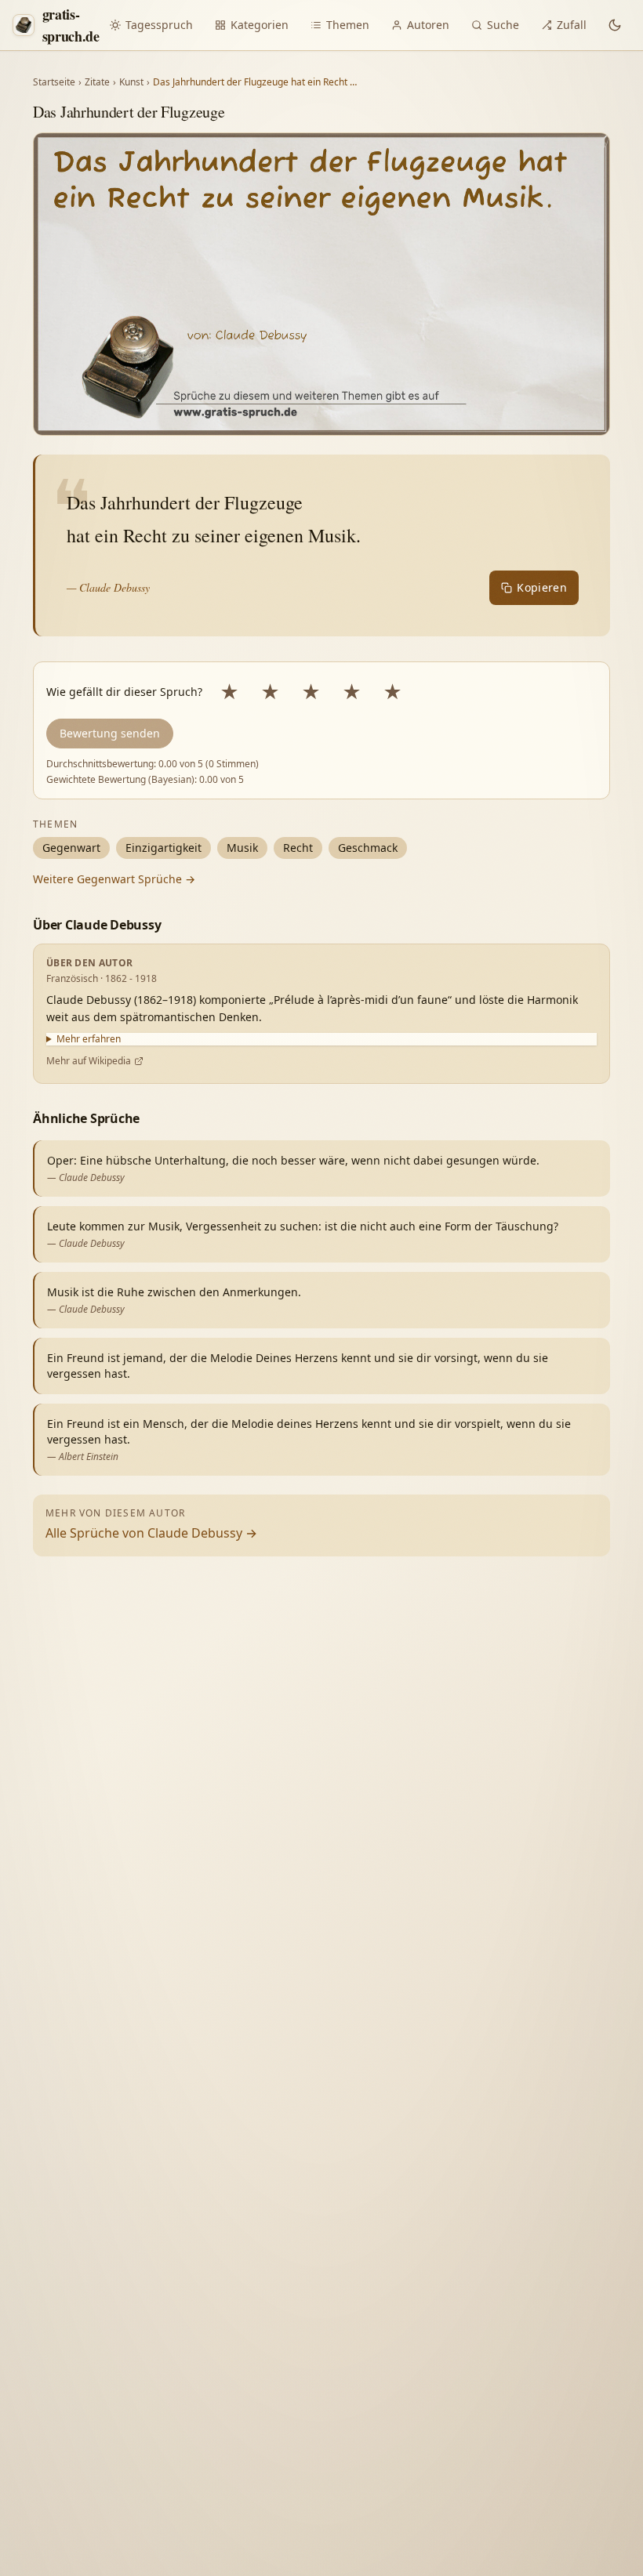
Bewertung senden (110, 733)
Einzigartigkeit (163, 848)
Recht (298, 848)
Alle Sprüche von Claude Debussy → (151, 1533)
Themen (348, 25)
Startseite (54, 82)
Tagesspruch (159, 25)
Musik (242, 848)
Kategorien (260, 25)
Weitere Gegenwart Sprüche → (114, 879)
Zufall (572, 25)
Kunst (131, 82)
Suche (503, 25)
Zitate (97, 82)
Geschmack (368, 848)
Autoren (428, 25)
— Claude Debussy (108, 587)
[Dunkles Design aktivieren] (615, 25)
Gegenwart (71, 848)
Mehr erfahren (89, 1039)
